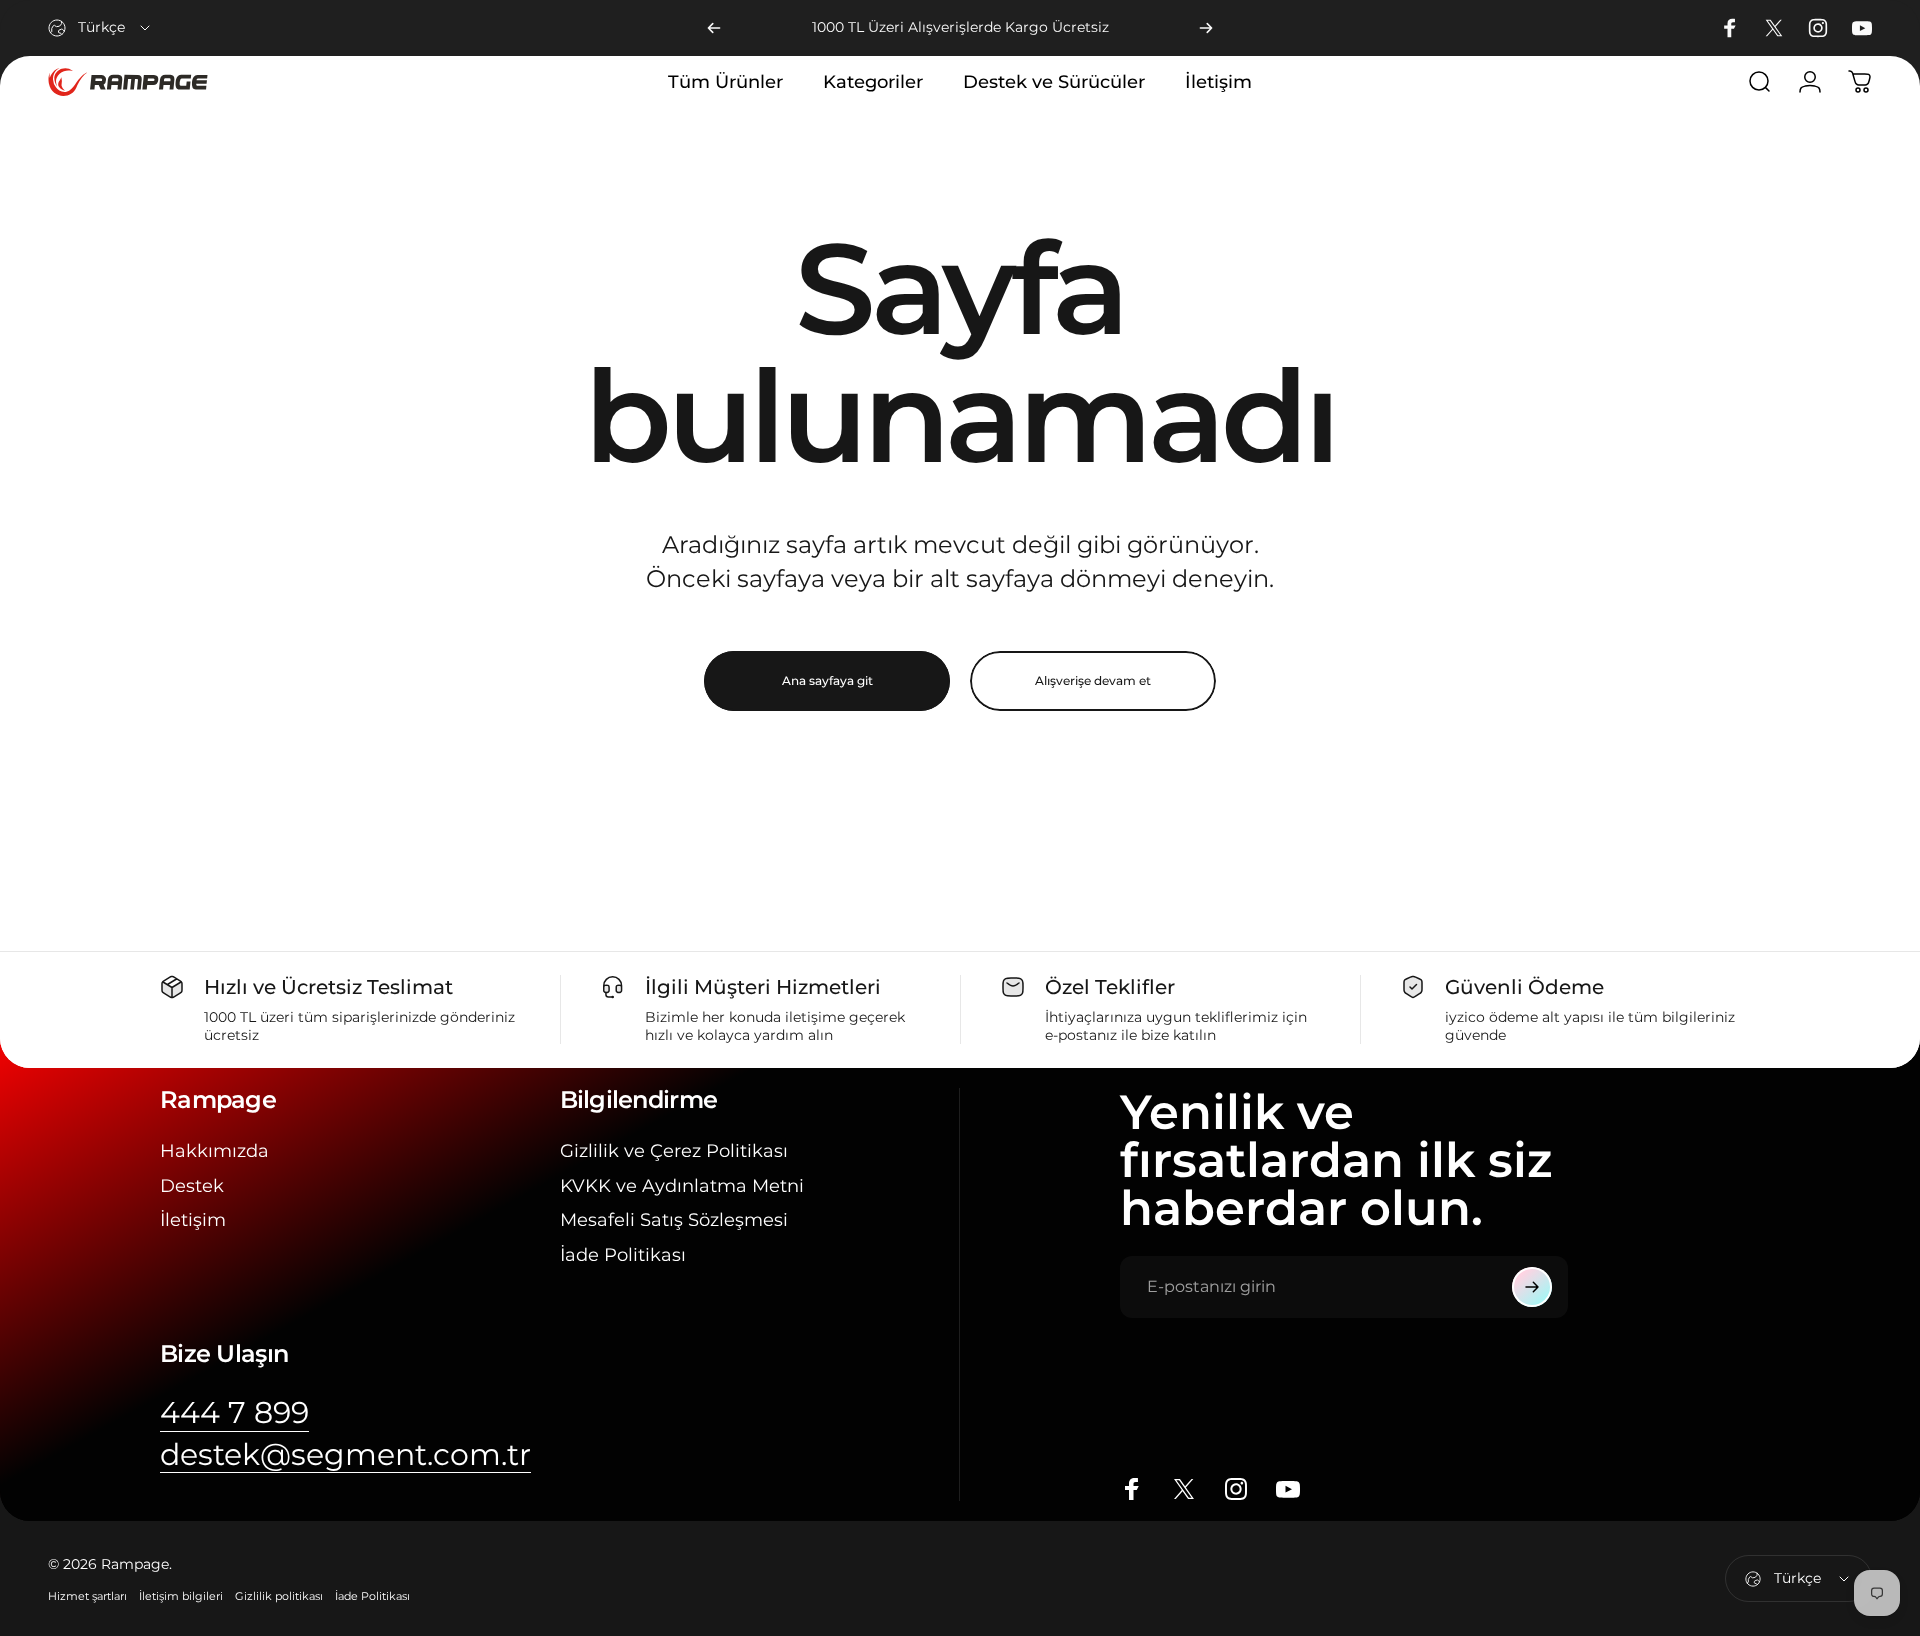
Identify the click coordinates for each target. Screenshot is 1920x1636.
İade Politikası (623, 1255)
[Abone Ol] (1532, 1287)
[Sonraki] (1206, 28)
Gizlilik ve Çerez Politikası (674, 1151)
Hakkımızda (214, 1151)
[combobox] (100, 28)
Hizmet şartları (87, 1596)
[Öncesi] (714, 28)
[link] (234, 1413)
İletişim (193, 1220)
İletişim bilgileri (181, 1596)
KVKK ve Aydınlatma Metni (682, 1186)
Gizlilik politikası (279, 1596)
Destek (192, 1186)
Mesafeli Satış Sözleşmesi (674, 1220)
